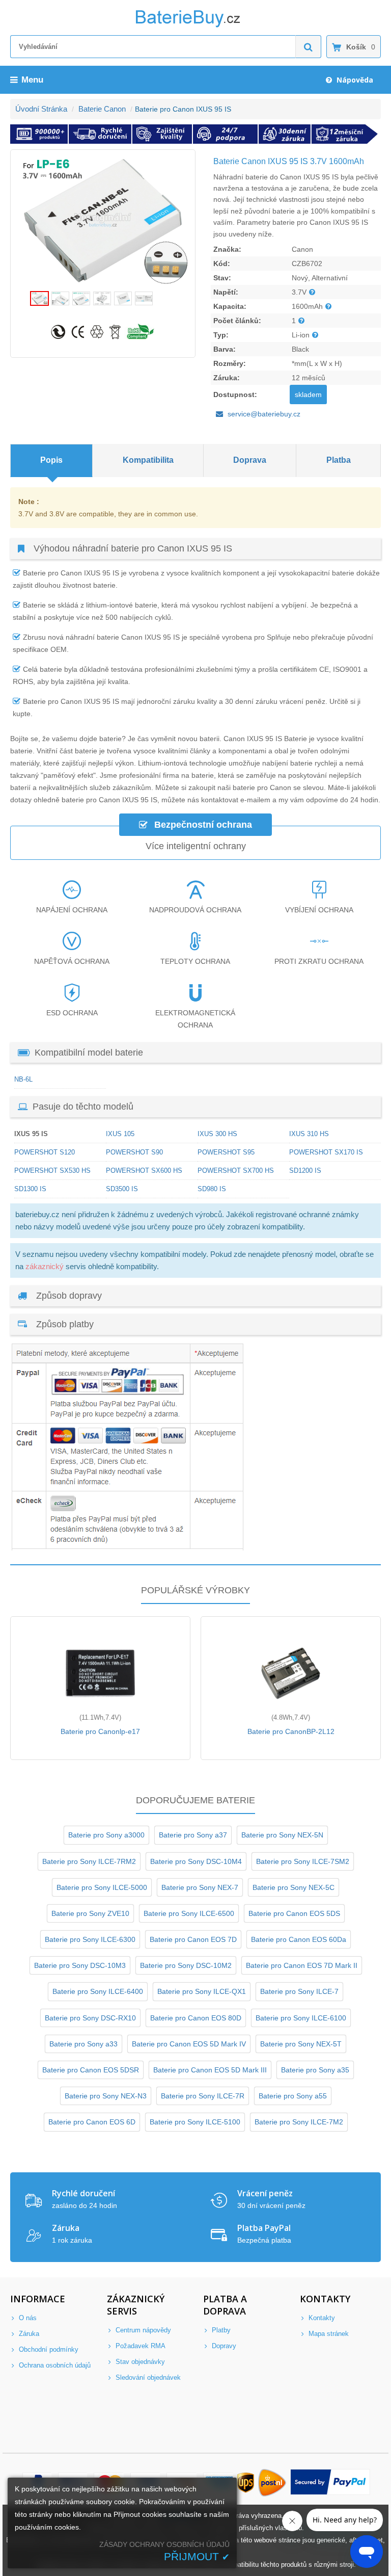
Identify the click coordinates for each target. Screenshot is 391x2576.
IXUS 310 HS (309, 1134)
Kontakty (321, 2318)
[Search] (309, 47)
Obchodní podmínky (48, 2349)
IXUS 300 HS (217, 1134)
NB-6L (23, 1079)
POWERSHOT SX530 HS (52, 1171)
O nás (27, 2318)
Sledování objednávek (147, 2377)
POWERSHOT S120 (45, 1152)
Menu (32, 80)
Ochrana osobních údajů (54, 2365)
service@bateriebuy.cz (264, 414)
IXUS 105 (120, 1134)
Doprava (250, 460)
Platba (339, 460)
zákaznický (45, 1266)
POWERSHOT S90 (134, 1152)
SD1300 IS (30, 1189)
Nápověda (354, 80)
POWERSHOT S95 (226, 1152)
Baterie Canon (102, 109)
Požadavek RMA (139, 2346)
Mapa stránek (328, 2334)
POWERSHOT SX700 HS (236, 1171)
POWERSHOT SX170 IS (326, 1152)
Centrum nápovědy (142, 2330)
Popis (51, 460)
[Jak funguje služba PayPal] (331, 2483)
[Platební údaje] (127, 1548)
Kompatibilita (148, 460)
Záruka (28, 2334)
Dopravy (223, 2346)
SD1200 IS (305, 1171)
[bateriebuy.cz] (195, 25)
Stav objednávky (139, 2362)
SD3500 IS (122, 1189)
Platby (220, 2330)
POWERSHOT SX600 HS (144, 1171)
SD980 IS (212, 1189)
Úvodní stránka (41, 109)
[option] (103, 220)
